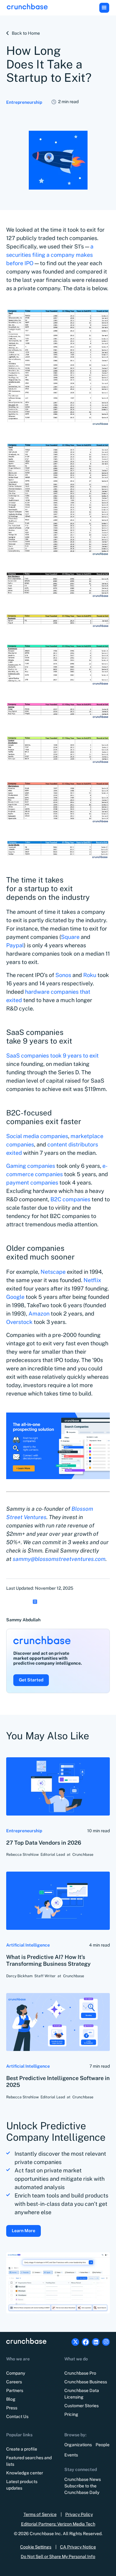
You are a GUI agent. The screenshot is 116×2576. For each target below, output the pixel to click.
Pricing (71, 2414)
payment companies (32, 1183)
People (103, 2445)
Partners (15, 2390)
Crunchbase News (83, 2479)
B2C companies (70, 1199)
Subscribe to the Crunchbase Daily (82, 2489)
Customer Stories (82, 2406)
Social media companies (37, 1136)
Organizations (78, 2445)
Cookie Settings (36, 2547)
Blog (11, 2399)
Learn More (24, 2231)
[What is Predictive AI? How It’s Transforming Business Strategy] (58, 1901)
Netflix (92, 1280)
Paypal (15, 945)
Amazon (39, 1314)
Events (71, 2455)
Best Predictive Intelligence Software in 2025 (58, 2082)
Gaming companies (31, 1166)
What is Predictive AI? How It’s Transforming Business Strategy (48, 1960)
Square (70, 937)
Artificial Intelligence (28, 1945)
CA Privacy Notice (78, 2547)
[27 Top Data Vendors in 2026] (58, 1786)
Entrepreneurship (24, 102)
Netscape (53, 1272)
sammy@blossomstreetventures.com (59, 1559)
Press (12, 2408)
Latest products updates (22, 2485)
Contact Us (17, 2416)
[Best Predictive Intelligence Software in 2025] (58, 2022)
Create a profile (22, 2449)
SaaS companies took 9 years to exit (52, 1056)
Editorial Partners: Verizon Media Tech (58, 2524)
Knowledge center (25, 2473)
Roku (90, 975)
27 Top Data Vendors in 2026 (44, 1843)
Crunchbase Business (86, 2382)
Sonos (63, 975)
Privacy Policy (79, 2514)
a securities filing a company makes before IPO (50, 255)
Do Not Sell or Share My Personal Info (58, 2556)
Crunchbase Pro (80, 2373)
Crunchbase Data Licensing (82, 2394)
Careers (14, 2382)
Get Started (31, 1680)
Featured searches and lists (29, 2461)
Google (15, 1297)
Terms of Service (40, 2514)
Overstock (19, 1322)
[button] (104, 8)
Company (16, 2373)
